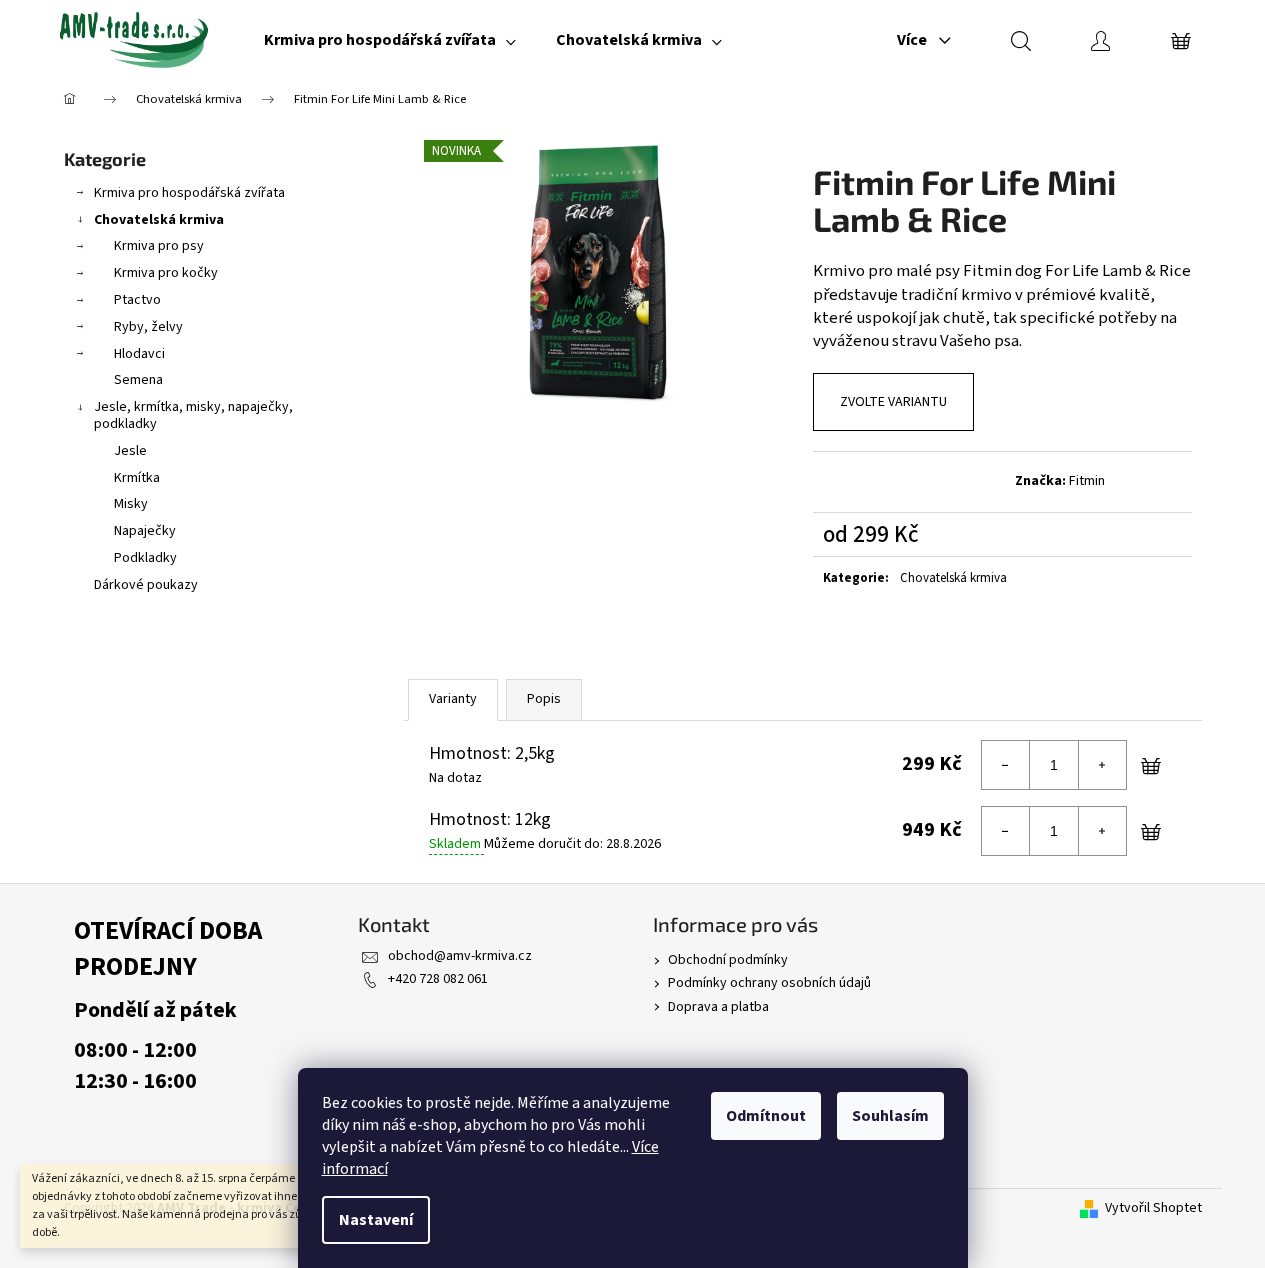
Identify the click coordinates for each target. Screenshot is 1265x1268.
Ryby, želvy (148, 327)
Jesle (130, 451)
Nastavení (376, 1220)
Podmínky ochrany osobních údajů (769, 983)
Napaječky (145, 531)
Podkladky (145, 558)
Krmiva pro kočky (166, 273)
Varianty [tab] (453, 699)
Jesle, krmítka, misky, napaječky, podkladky (193, 415)
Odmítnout (766, 1116)
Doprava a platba (718, 1007)
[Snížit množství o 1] (1006, 765)
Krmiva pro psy (159, 246)
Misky (131, 504)
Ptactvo (137, 300)
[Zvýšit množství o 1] (1102, 765)
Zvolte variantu (893, 402)
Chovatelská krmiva (159, 220)
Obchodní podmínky (728, 960)
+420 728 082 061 (438, 979)
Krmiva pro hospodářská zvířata (189, 193)
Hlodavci (139, 354)
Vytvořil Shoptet (1153, 1208)
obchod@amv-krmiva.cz (460, 956)
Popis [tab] (544, 699)
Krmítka (137, 478)
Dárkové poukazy (146, 585)
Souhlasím (890, 1116)
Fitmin (1087, 481)
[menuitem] (390, 40)
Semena (138, 380)
